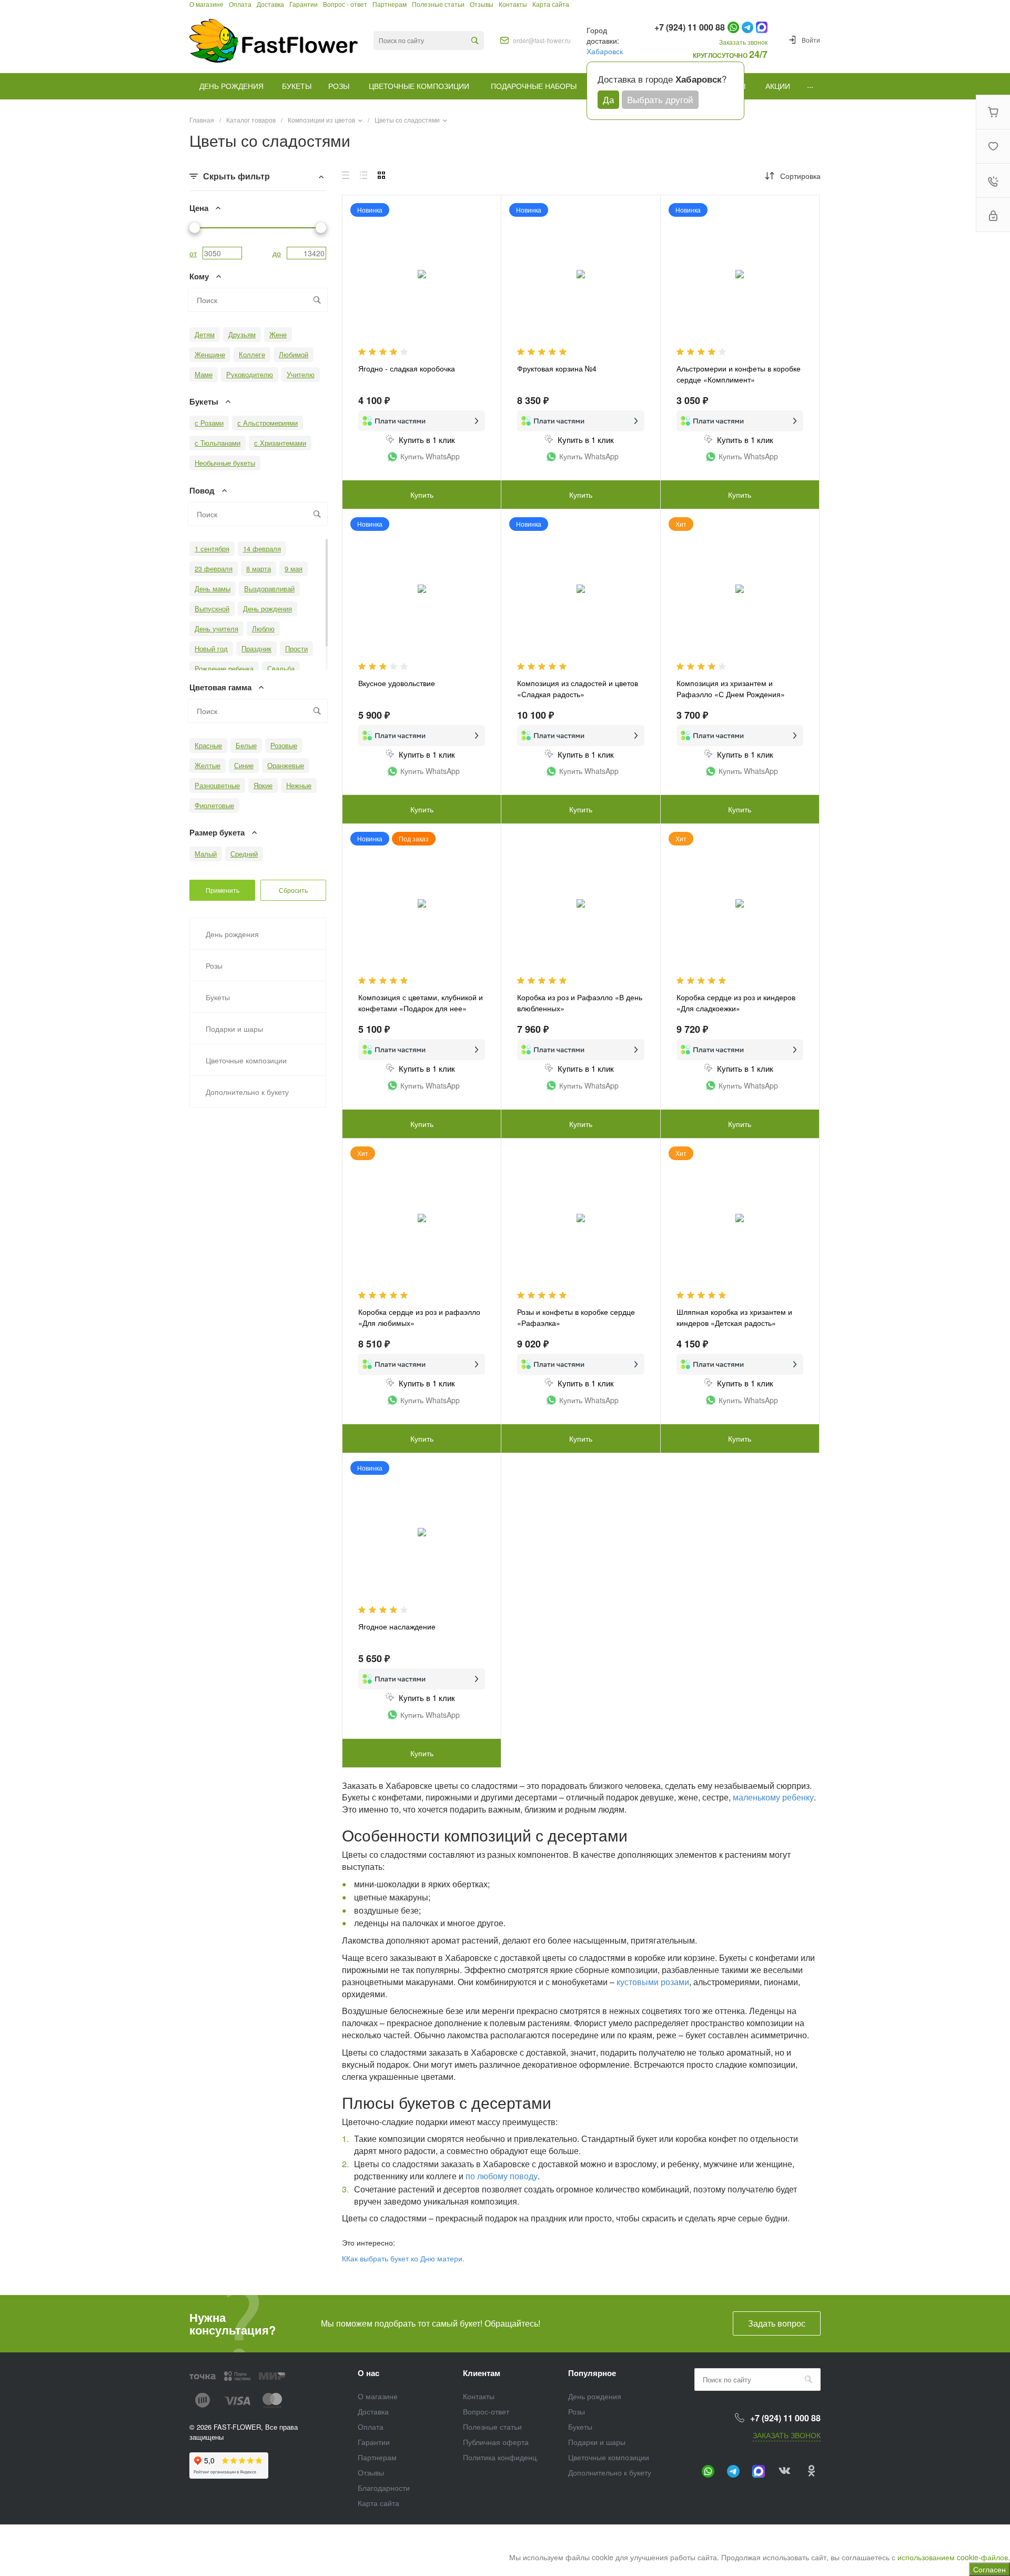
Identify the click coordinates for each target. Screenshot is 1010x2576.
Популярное (592, 2373)
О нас (368, 2373)
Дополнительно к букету (610, 2472)
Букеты (580, 2427)
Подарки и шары (597, 2442)
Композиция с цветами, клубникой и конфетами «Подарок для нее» (421, 1003)
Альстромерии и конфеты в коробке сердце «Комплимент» (739, 374)
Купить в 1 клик (427, 440)
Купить (740, 495)
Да (608, 99)
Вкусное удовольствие (397, 683)
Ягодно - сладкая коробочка (407, 368)
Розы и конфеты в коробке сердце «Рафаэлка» (576, 1317)
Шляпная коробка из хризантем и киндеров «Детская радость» (734, 1317)
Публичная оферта (496, 2442)
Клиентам (482, 2373)
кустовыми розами (653, 1982)
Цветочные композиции (609, 2457)
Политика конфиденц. (501, 2457)
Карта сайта (378, 2503)
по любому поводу (502, 2176)
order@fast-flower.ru (542, 41)
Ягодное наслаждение (397, 1626)
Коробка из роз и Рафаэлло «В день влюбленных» (580, 1003)
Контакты (479, 2396)
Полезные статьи (492, 2427)
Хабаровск (605, 51)
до (277, 253)
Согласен (989, 2569)
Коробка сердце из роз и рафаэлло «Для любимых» (419, 1317)
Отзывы (371, 2472)
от (193, 253)
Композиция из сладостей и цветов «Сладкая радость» (578, 688)
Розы (577, 2411)
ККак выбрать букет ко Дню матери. (403, 2258)
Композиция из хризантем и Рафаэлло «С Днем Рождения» (731, 688)
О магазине (378, 2396)
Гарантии (374, 2442)
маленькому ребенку (773, 1797)
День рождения (595, 2396)
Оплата (371, 2427)
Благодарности (384, 2488)
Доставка (373, 2411)
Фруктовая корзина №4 (557, 368)
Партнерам (377, 2457)
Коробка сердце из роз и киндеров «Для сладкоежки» (736, 1003)
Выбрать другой (660, 99)
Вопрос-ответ (486, 2411)
